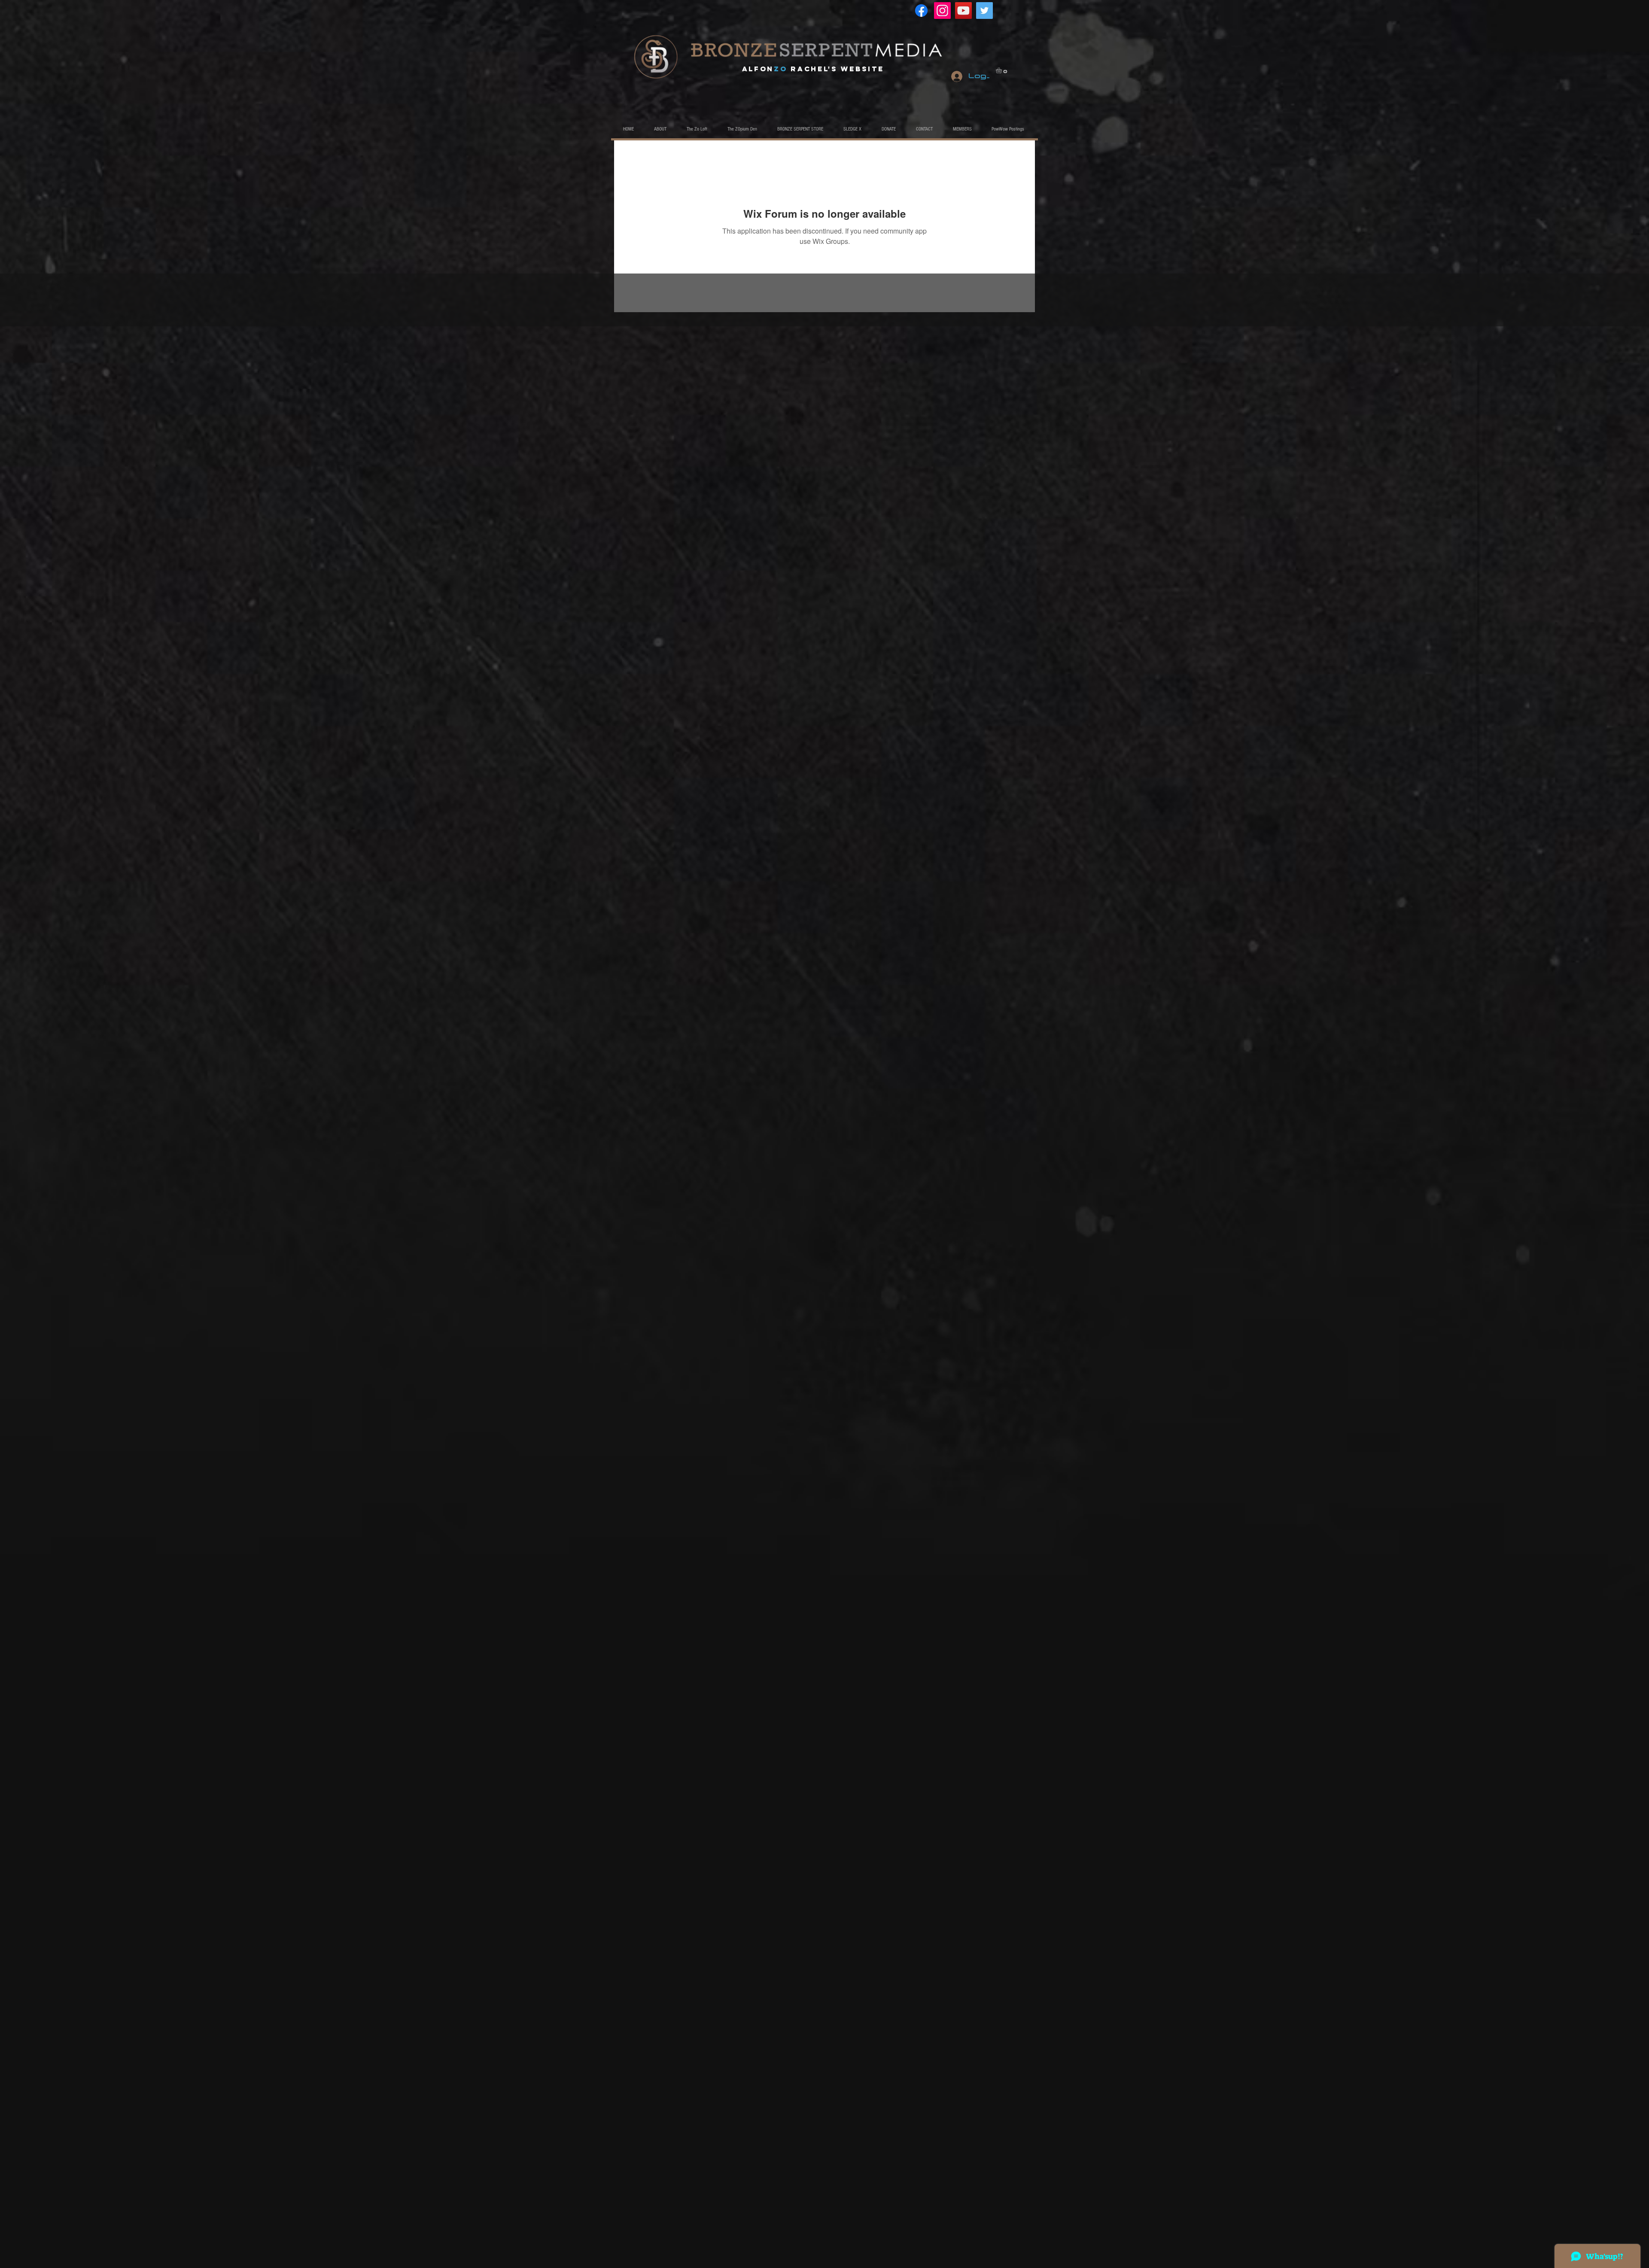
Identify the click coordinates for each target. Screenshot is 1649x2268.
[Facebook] (921, 11)
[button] (1002, 70)
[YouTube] (963, 11)
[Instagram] (942, 11)
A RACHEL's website (813, 69)
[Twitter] (984, 11)
